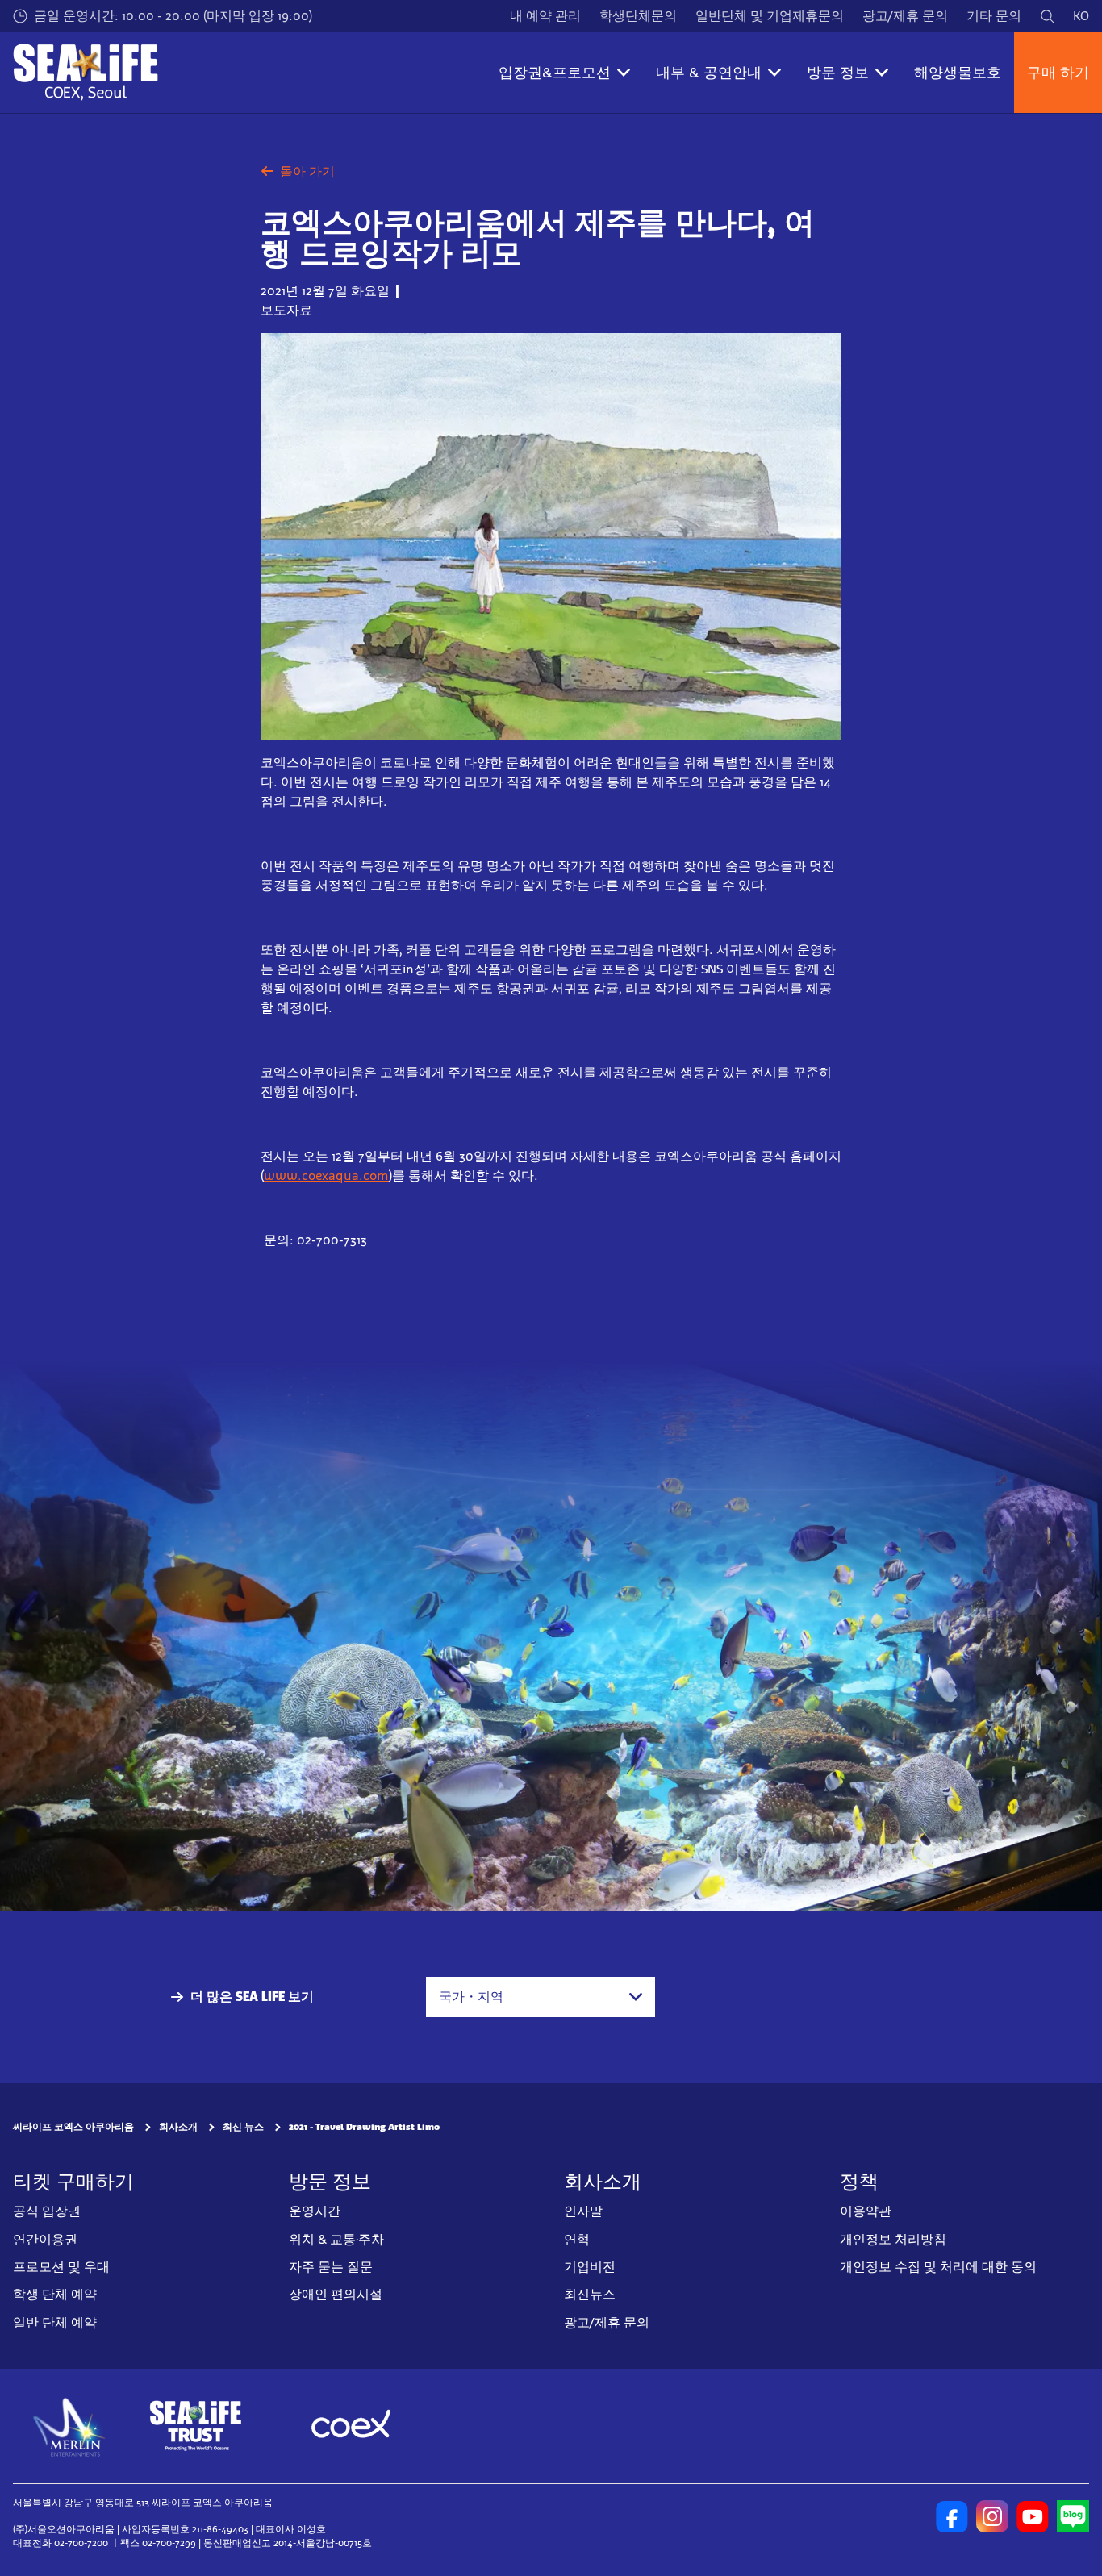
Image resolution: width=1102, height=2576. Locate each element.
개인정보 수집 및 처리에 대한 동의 (938, 2267)
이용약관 (866, 2211)
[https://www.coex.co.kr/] (351, 2426)
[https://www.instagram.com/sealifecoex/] (992, 2516)
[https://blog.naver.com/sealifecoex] (1073, 2516)
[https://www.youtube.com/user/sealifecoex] (1033, 2516)
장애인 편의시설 (336, 2295)
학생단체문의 (638, 16)
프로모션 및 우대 (61, 2267)
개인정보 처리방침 (893, 2239)
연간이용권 (45, 2239)
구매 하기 (1058, 73)
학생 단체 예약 (55, 2295)
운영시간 (315, 2211)
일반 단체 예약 (55, 2322)
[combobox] (541, 1997)
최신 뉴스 (243, 2128)
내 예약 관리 (545, 16)
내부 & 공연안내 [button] (709, 73)
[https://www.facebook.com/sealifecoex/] (952, 2516)
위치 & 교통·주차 (336, 2239)
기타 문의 (994, 16)
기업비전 (590, 2267)
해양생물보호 (958, 73)
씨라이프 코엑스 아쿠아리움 (73, 2128)
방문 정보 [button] (838, 73)
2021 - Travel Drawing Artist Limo (364, 2128)
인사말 (583, 2211)
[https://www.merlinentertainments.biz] (70, 2426)
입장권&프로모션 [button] (555, 73)
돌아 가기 (307, 171)
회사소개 (178, 2128)
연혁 (577, 2239)
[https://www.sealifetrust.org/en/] (195, 2426)
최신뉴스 (590, 2295)
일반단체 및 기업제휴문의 (770, 16)
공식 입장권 (47, 2211)
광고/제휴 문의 (905, 16)
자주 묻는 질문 (331, 2267)
